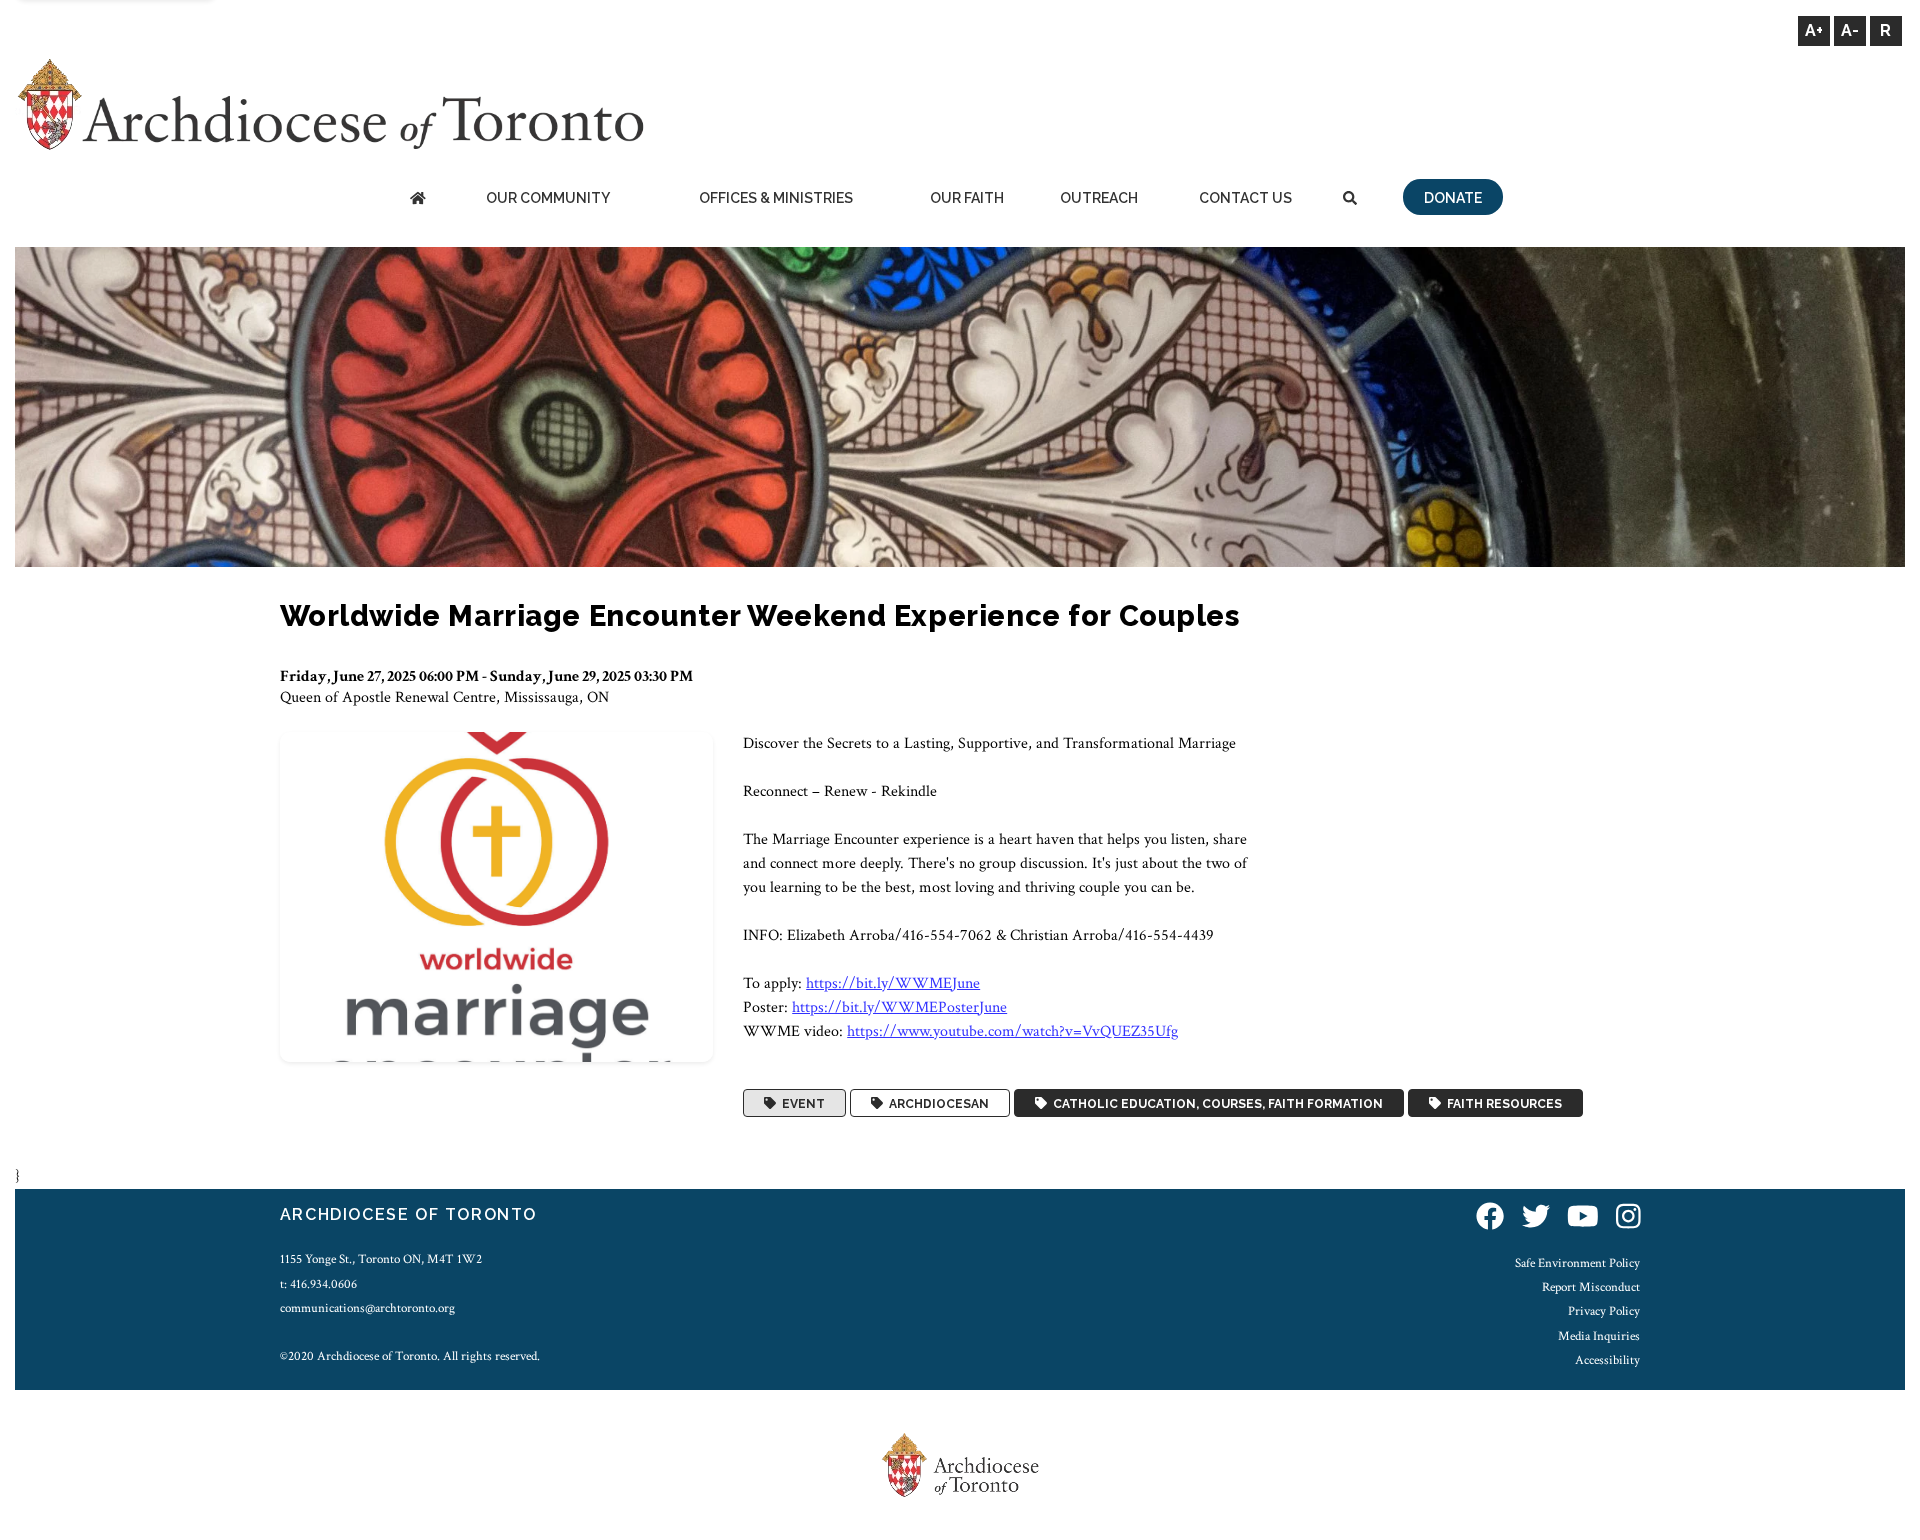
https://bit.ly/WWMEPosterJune (899, 1007)
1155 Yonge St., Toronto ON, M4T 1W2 (381, 1259)
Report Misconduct (1591, 1287)
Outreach (1099, 198)
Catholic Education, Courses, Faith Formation (1215, 1103)
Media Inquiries (1599, 1336)
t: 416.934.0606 (318, 1284)
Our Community (548, 198)
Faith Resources (1501, 1103)
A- (1850, 30)
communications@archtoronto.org (367, 1308)
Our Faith (967, 198)
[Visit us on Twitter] (1536, 1217)
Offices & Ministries (776, 198)
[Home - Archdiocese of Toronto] (417, 199)
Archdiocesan (936, 1103)
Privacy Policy (1604, 1311)
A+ (1814, 30)
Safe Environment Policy (1577, 1263)
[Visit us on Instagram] (1628, 1217)
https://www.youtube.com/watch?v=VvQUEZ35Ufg (1012, 1031)
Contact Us (1245, 198)
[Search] (1350, 199)
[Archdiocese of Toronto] (329, 103)
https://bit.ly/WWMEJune (893, 983)
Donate (1453, 198)
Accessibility (1607, 1360)
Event (800, 1103)
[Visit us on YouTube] (1583, 1217)
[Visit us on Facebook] (1490, 1217)
